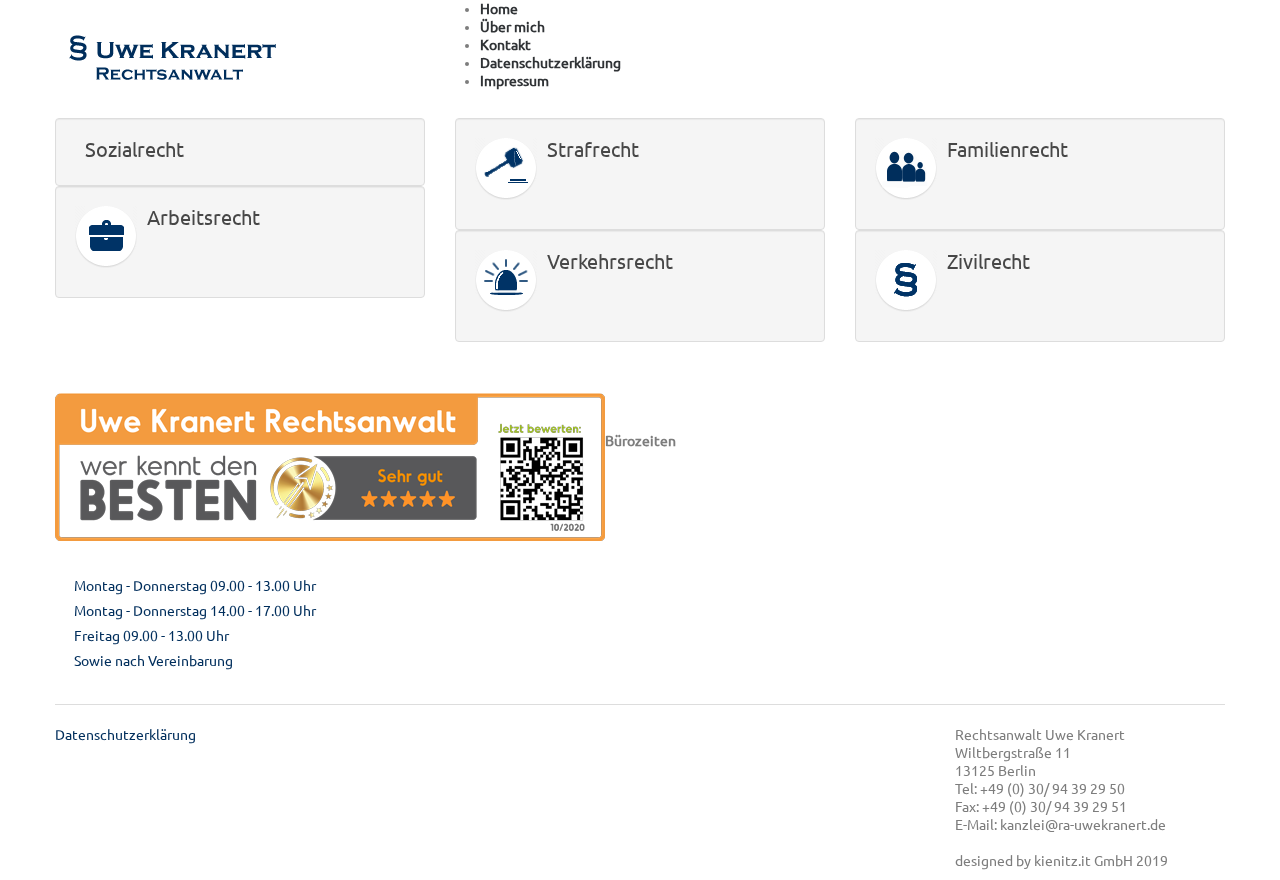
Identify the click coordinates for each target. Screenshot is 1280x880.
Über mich (512, 27)
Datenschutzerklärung (550, 63)
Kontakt (505, 45)
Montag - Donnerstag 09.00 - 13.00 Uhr (195, 586)
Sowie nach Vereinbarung (153, 661)
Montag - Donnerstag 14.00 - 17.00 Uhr (195, 611)
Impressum (514, 81)
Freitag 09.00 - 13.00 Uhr (151, 636)
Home (499, 9)
